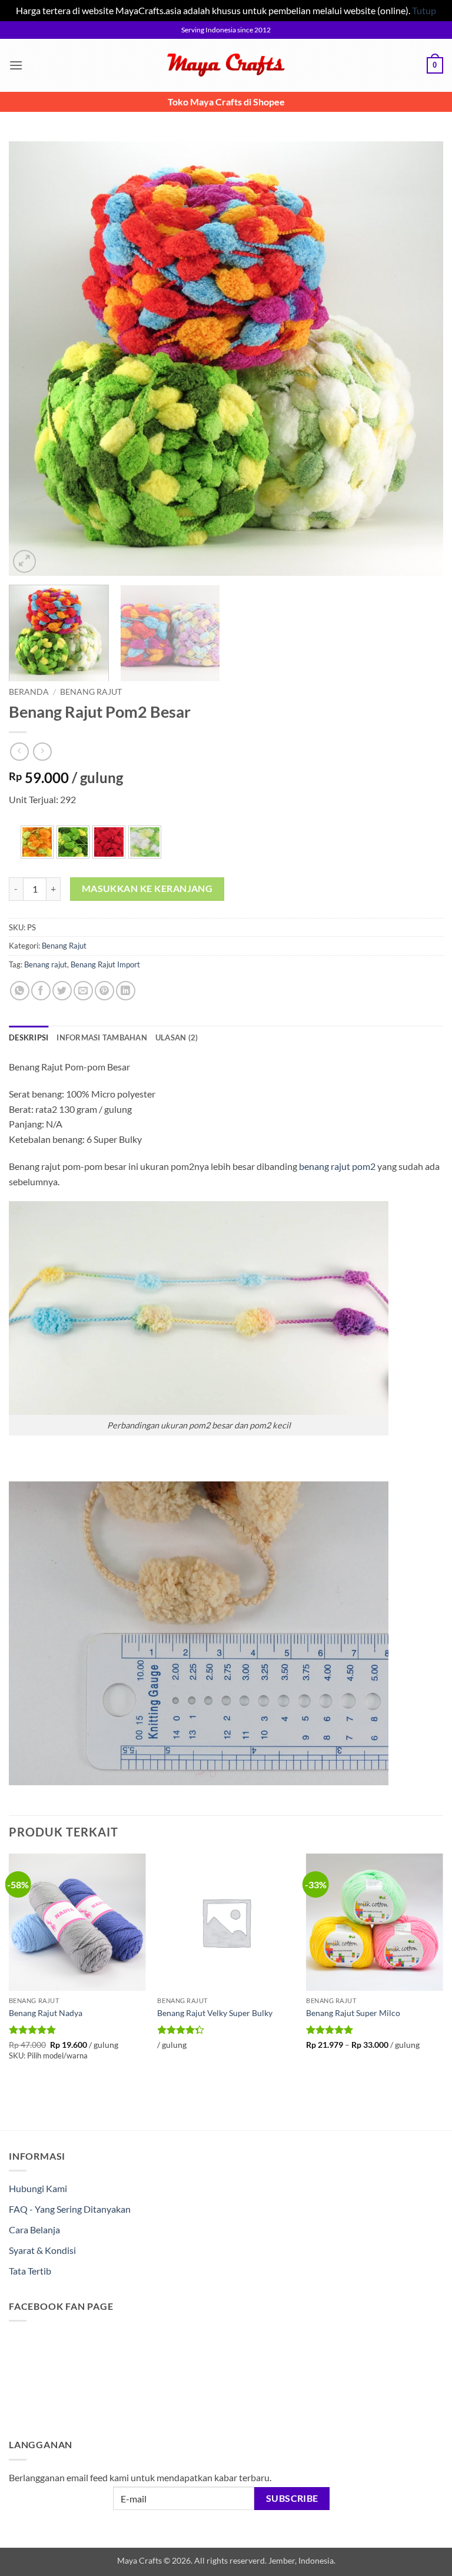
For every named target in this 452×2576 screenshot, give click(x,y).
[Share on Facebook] (41, 991)
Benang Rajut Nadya (46, 2013)
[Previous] (32, 359)
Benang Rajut (91, 692)
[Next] (420, 359)
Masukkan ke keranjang (147, 888)
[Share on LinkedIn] (126, 991)
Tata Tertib (30, 2271)
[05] (37, 842)
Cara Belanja (34, 2229)
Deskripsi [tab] (29, 1037)
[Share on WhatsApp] (20, 991)
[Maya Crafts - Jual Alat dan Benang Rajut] (226, 65)
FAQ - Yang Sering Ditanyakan (70, 2209)
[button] (16, 65)
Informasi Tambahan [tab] (102, 1037)
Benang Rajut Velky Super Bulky (215, 2013)
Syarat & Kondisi (42, 2250)
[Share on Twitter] (62, 991)
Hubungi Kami (38, 2188)
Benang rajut (46, 964)
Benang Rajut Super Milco (353, 2013)
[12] (109, 842)
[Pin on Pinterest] (104, 991)
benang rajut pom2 (337, 1166)
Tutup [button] (424, 10)
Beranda (29, 692)
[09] (73, 842)
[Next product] (19, 752)
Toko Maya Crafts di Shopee (226, 102)
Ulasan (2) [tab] (177, 1037)
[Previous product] (42, 752)
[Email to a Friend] (83, 991)
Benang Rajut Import (105, 964)
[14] (145, 842)
